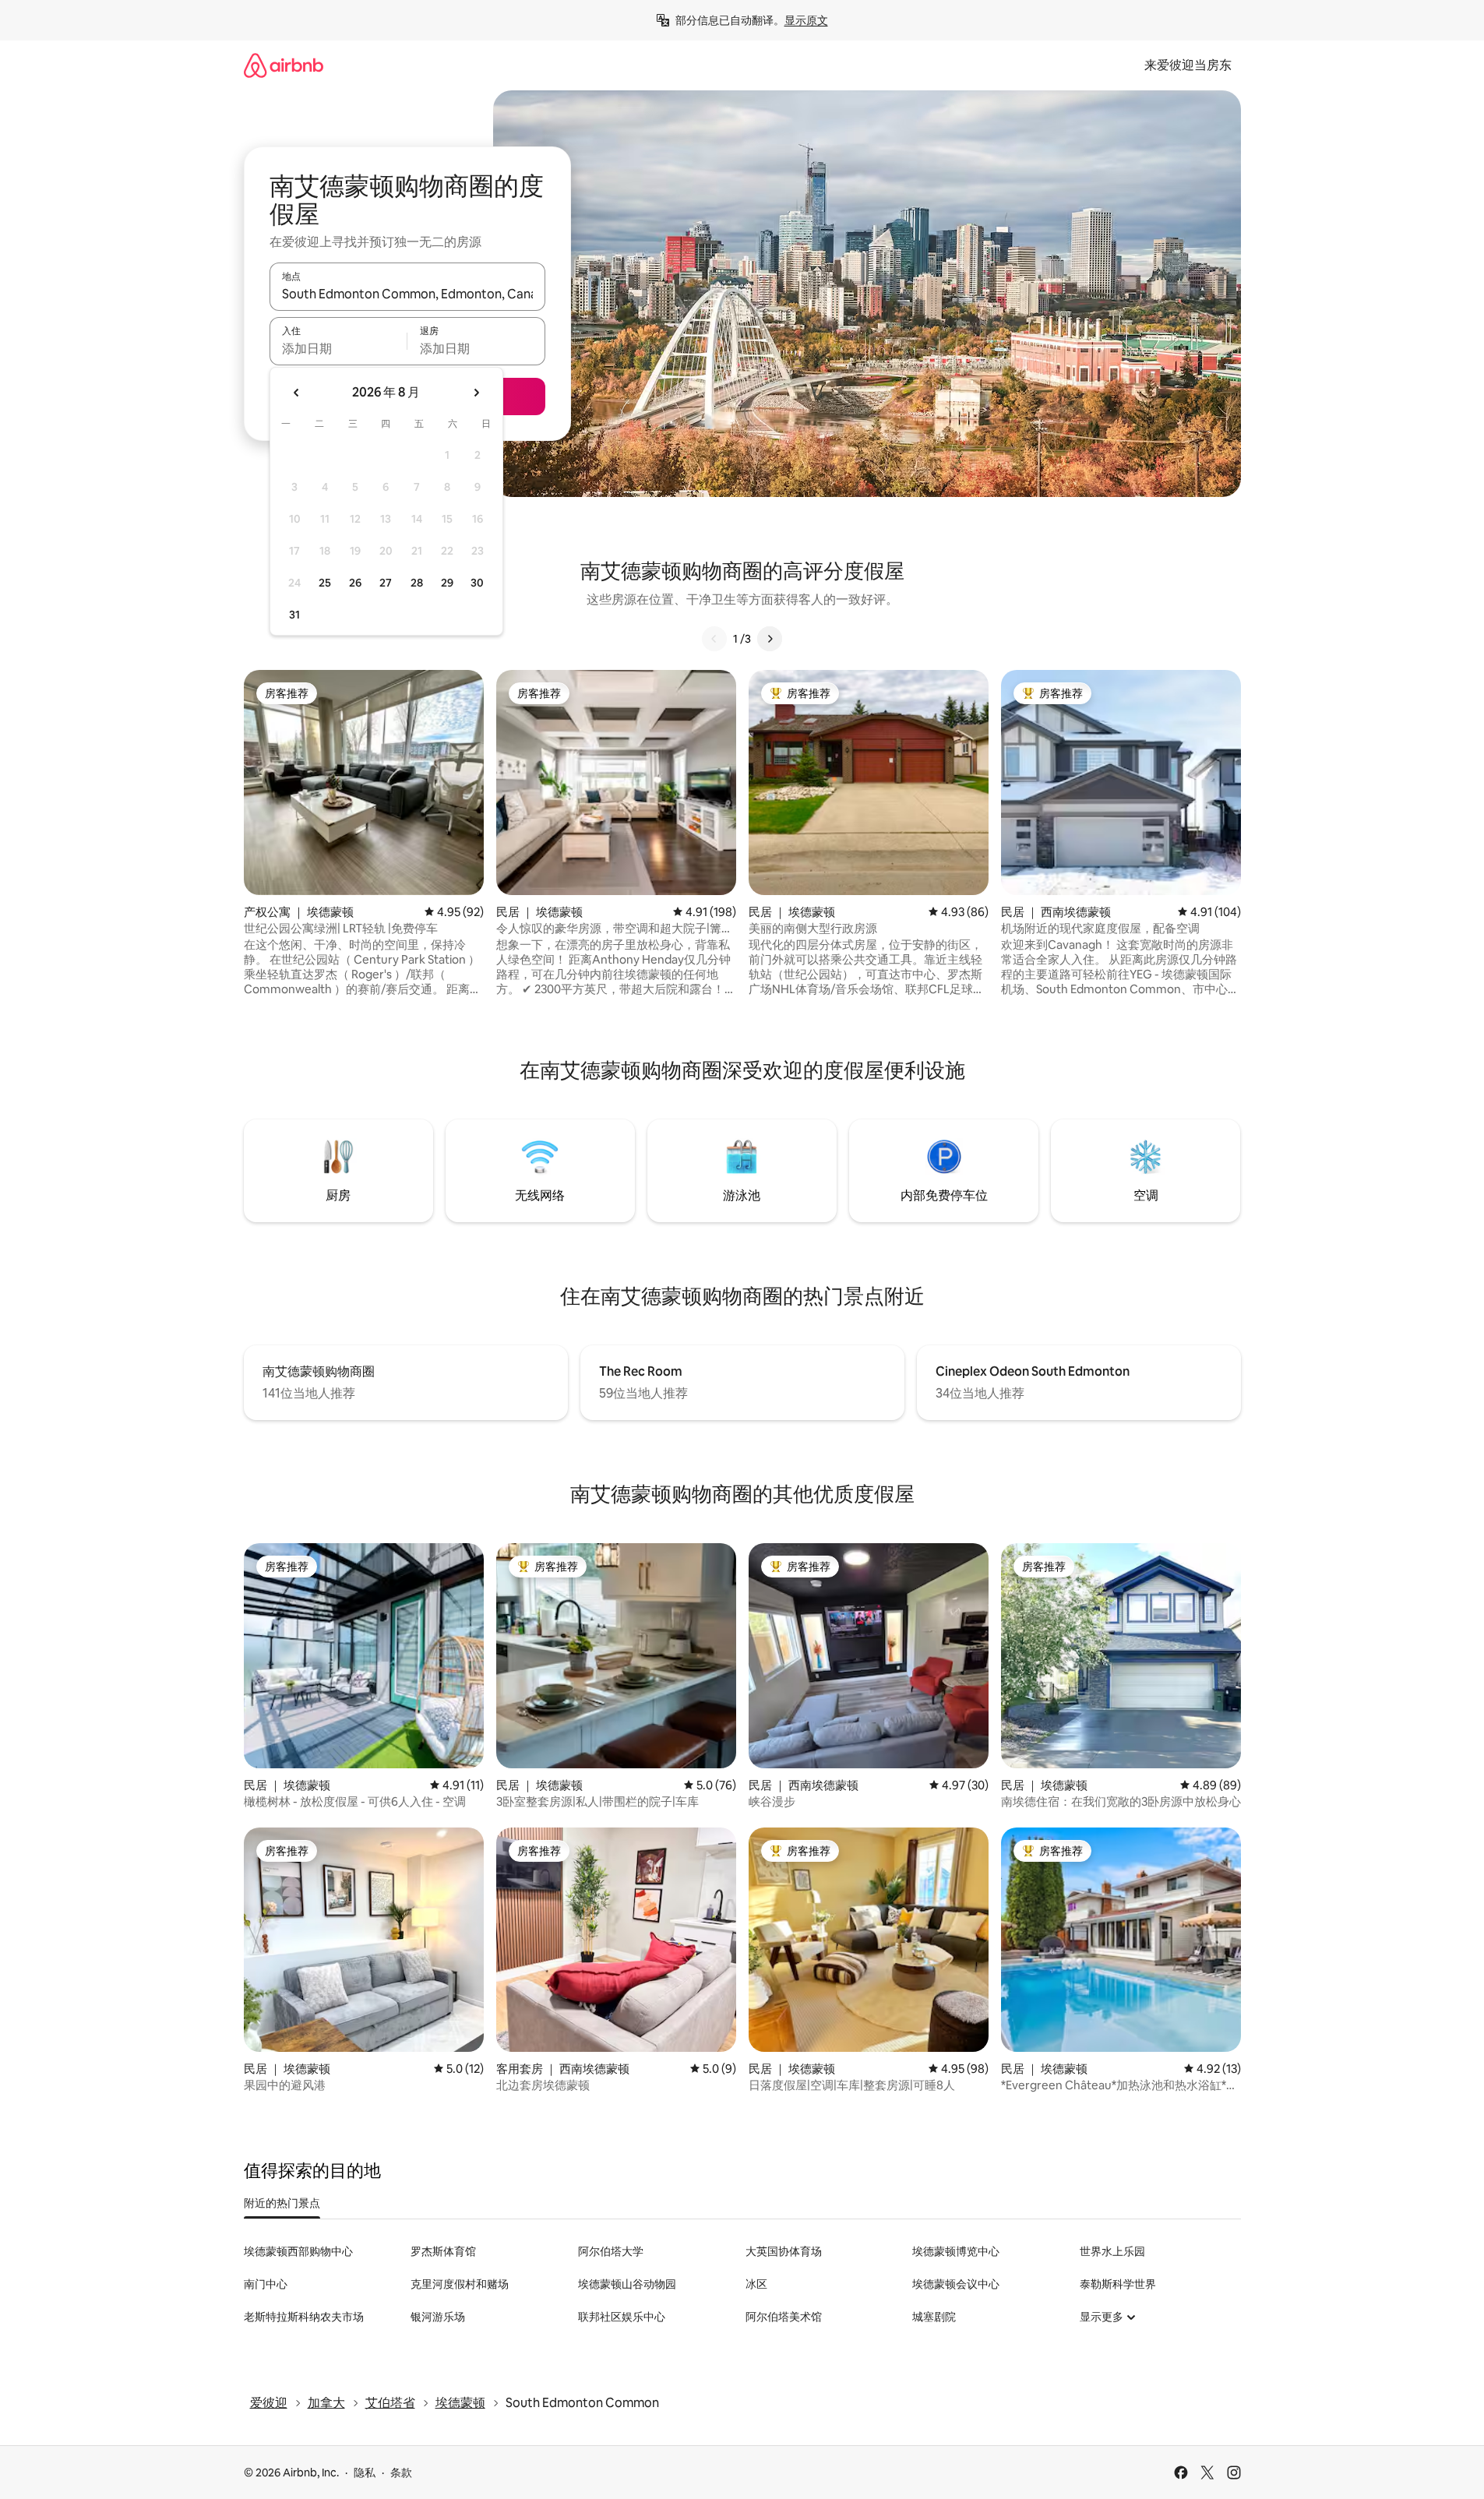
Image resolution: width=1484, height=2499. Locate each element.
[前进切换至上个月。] (297, 393)
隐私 (365, 2473)
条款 (401, 2473)
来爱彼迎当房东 (1188, 65)
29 (447, 583)
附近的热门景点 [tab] (282, 2203)
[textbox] (338, 348)
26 (355, 583)
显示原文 (806, 20)
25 (325, 583)
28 (417, 583)
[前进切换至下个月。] (476, 393)
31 (294, 615)
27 (386, 583)
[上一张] (714, 639)
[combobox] (407, 294)
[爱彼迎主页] (284, 65)
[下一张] (770, 639)
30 (477, 583)
